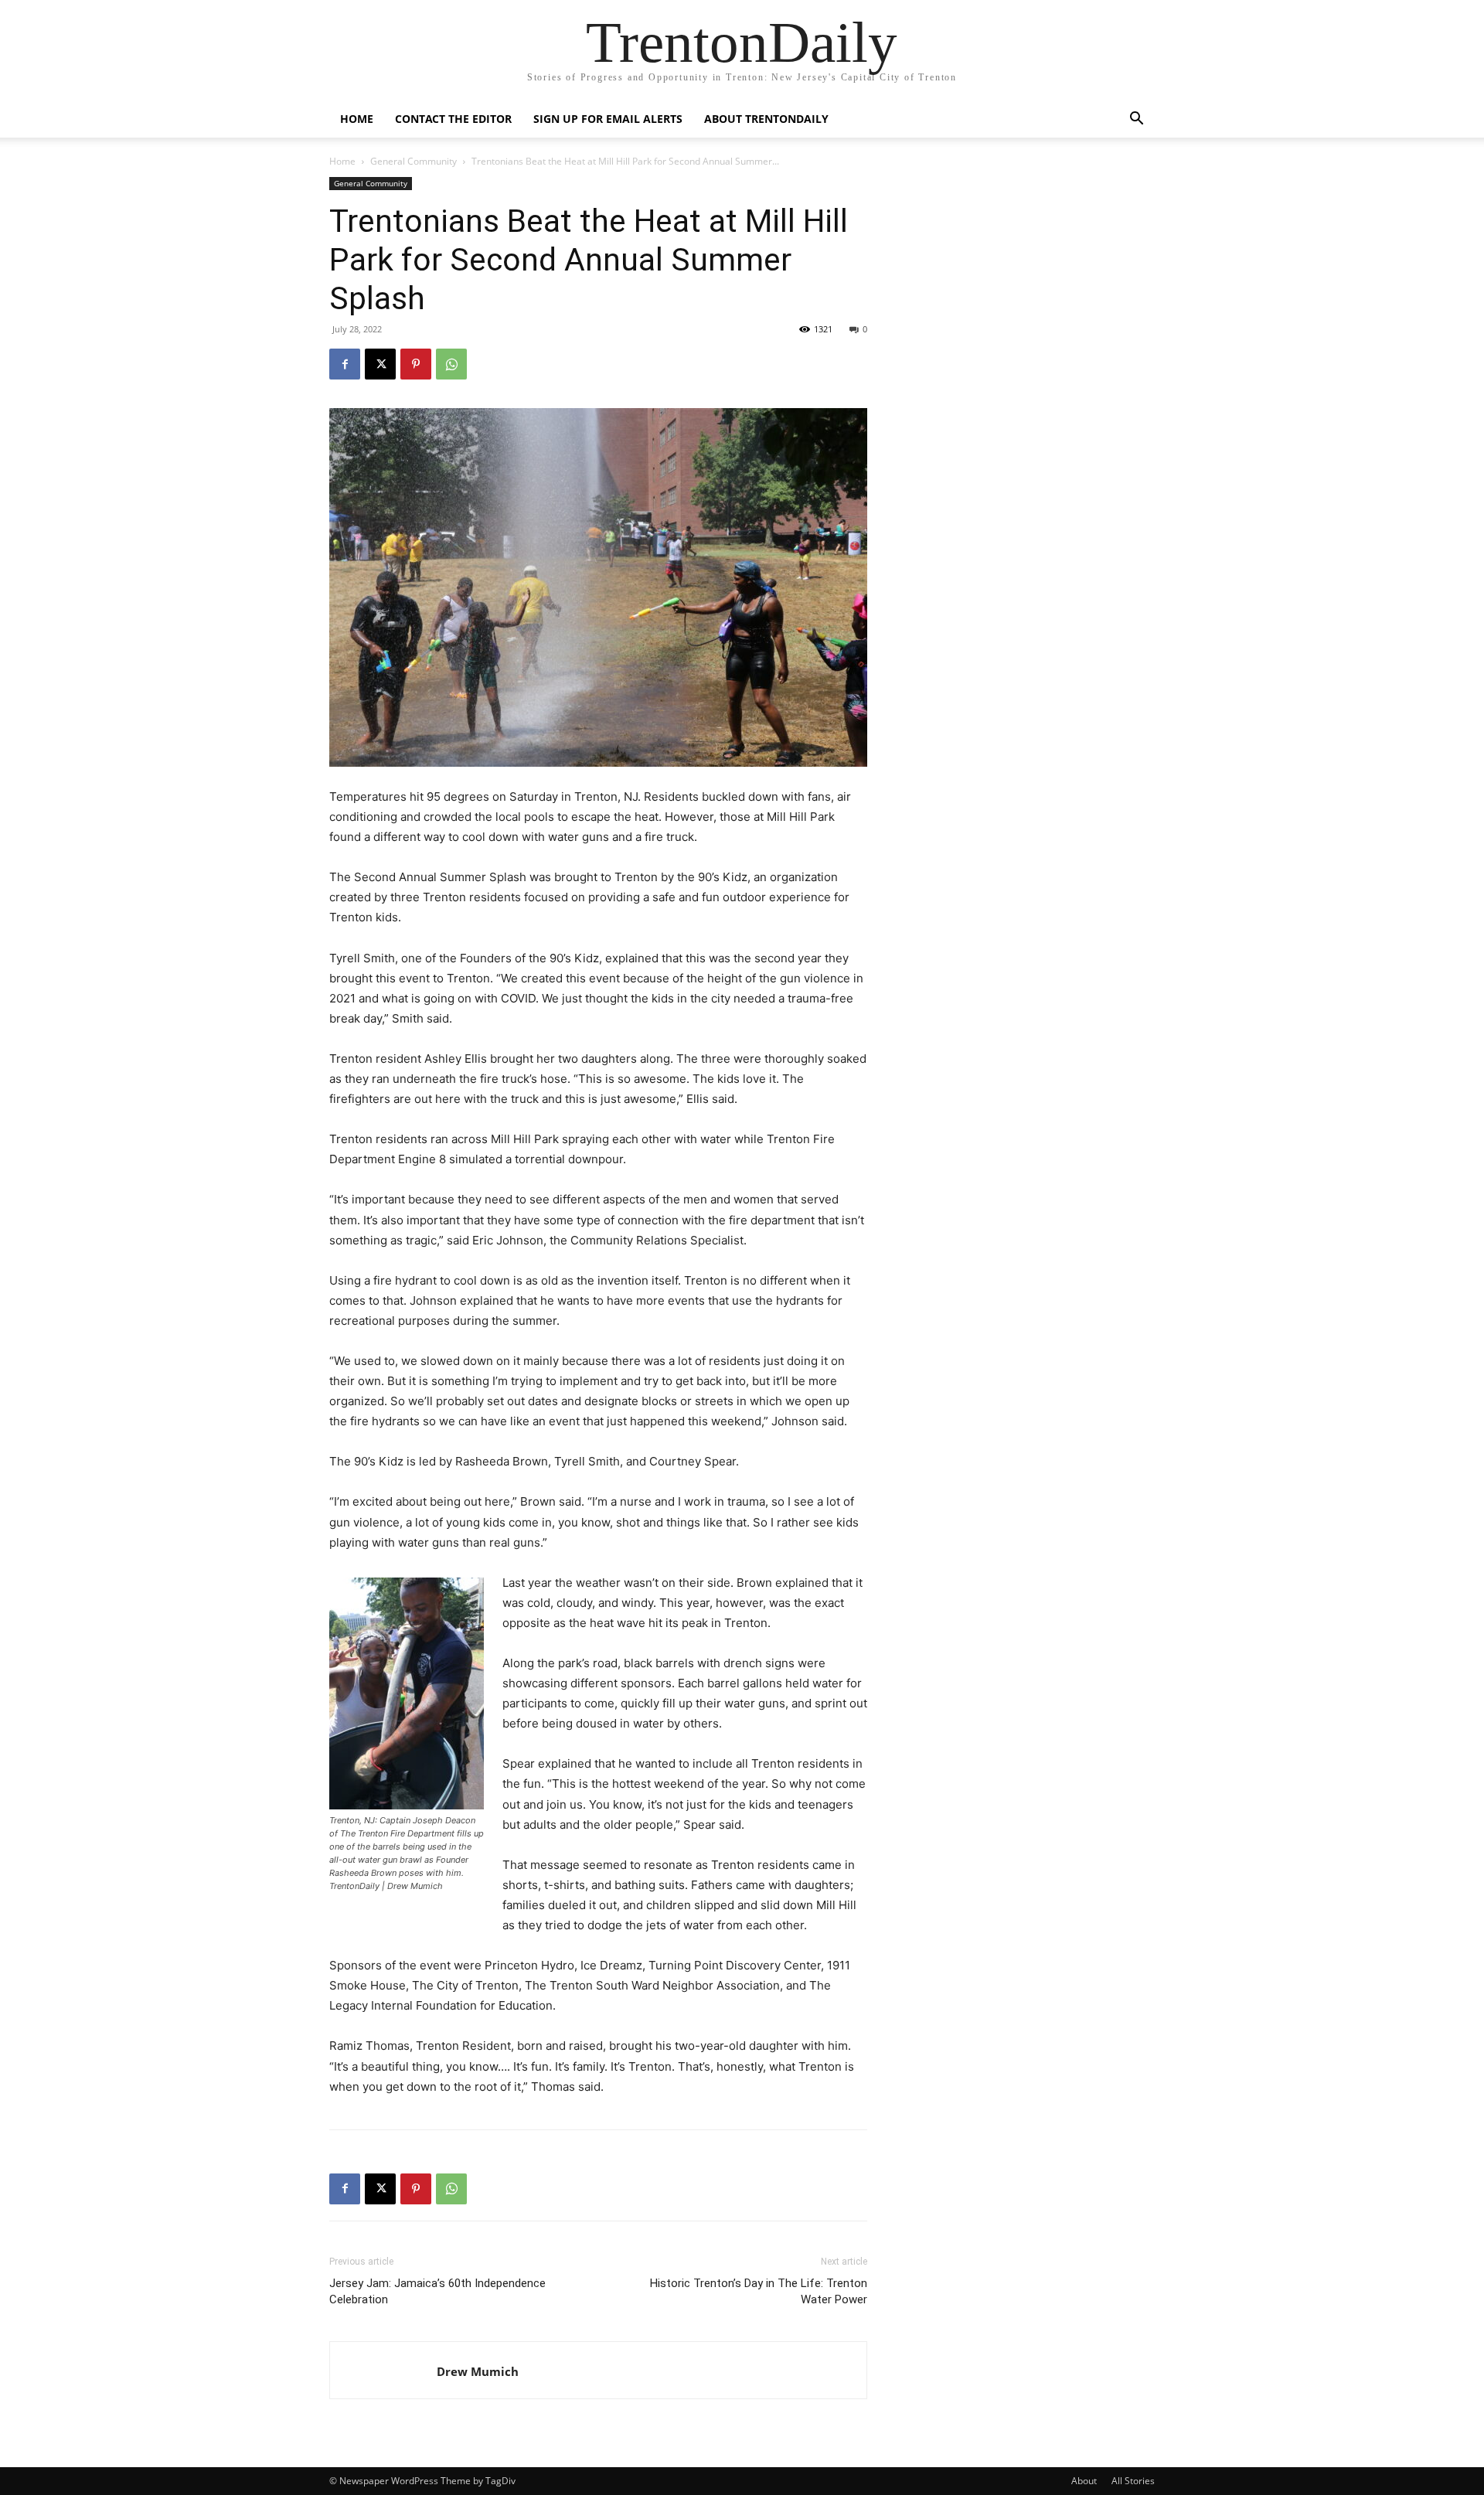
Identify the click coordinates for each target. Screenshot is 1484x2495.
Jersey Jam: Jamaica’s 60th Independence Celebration (437, 2291)
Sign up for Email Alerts (608, 119)
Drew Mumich (478, 2371)
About (1084, 2481)
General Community (414, 161)
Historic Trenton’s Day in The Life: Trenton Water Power (759, 2291)
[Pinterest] (416, 364)
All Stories (1133, 2481)
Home (357, 119)
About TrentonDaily (766, 119)
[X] (380, 364)
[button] (1136, 120)
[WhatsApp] (451, 364)
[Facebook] (345, 364)
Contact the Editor (453, 119)
